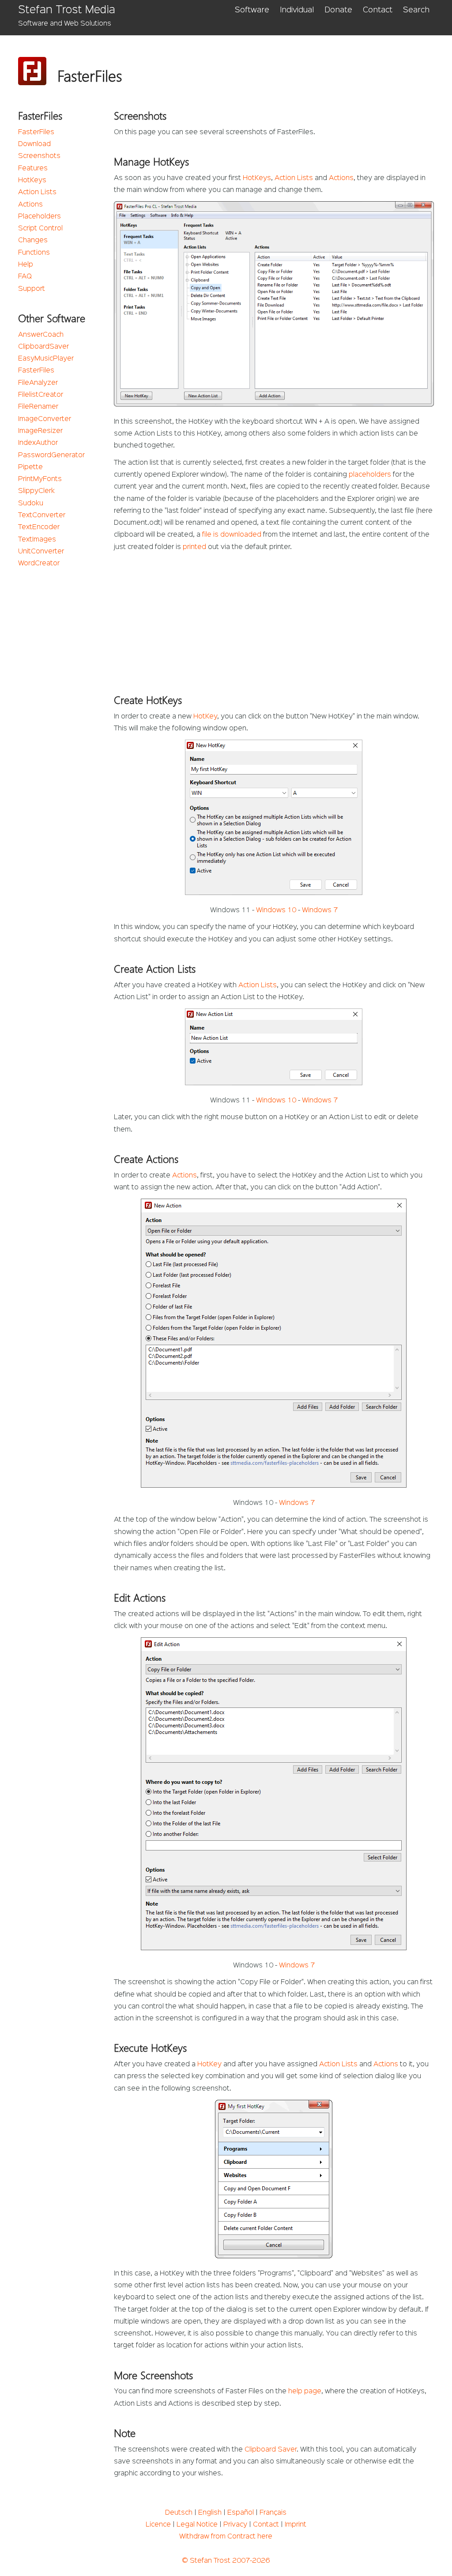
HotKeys (32, 181)
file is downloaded (232, 535)
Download (34, 144)
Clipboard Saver (271, 2450)
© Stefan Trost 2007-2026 (226, 2561)
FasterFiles (36, 132)
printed (194, 547)
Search (416, 10)
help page (305, 2392)
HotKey (205, 717)
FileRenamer (38, 407)
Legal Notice (197, 2525)
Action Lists (37, 192)
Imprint (296, 2525)
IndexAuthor (38, 443)
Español (241, 2513)
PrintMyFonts (40, 479)
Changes (33, 241)
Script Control (40, 229)
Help (26, 265)
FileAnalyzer (38, 383)
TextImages (37, 540)
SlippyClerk (36, 491)
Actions (30, 205)
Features (33, 169)
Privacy (235, 2525)
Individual (297, 10)
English (210, 2513)
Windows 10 (276, 910)
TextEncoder (39, 527)
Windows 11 (230, 910)
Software (252, 10)
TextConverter (42, 515)
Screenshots (39, 156)
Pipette (30, 467)
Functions (34, 253)
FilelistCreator (41, 395)
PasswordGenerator (51, 455)
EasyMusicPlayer (46, 359)
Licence (158, 2525)
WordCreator (39, 564)
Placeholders (40, 217)
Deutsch (179, 2513)
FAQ (25, 277)
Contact (378, 10)
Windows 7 (320, 910)
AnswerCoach (41, 335)
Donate (338, 10)
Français (273, 2513)
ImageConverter (45, 419)
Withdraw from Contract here (226, 2537)
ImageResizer (40, 431)
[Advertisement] (274, 620)
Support (32, 289)
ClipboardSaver (43, 347)
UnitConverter (41, 552)
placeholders (370, 475)
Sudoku (31, 504)
